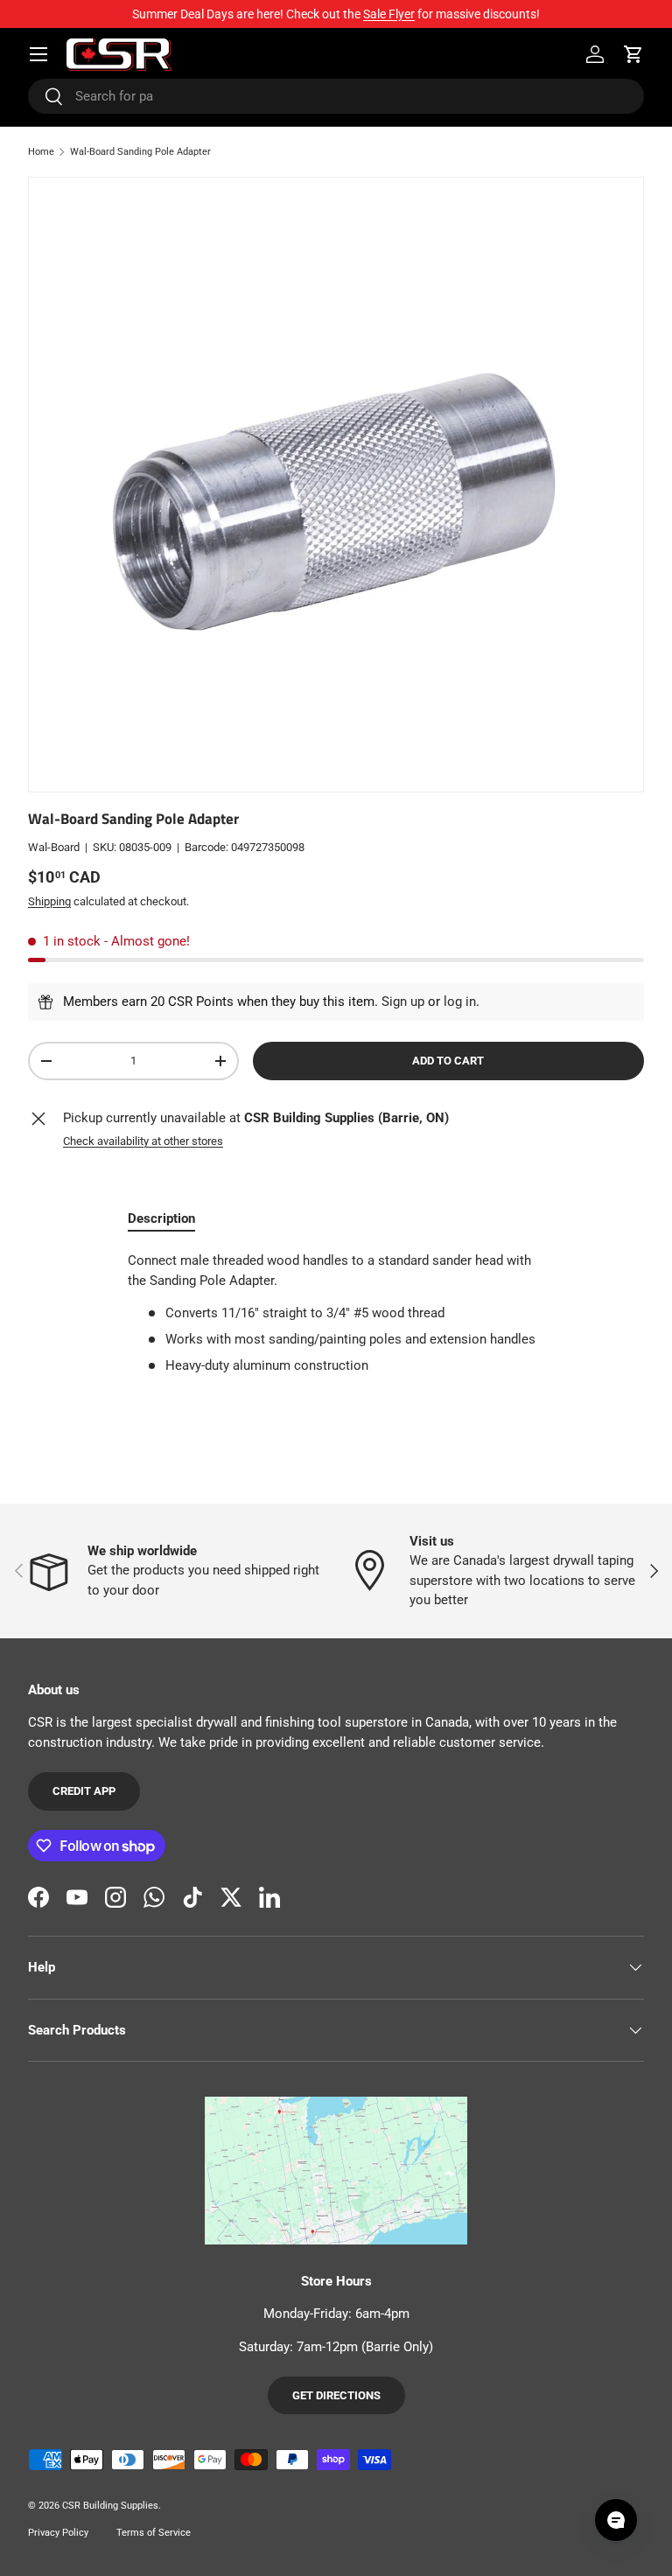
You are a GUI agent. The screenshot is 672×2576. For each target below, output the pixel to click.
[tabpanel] (336, 1313)
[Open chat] (616, 2520)
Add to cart (448, 1061)
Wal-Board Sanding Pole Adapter (140, 152)
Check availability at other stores (143, 1141)
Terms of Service (154, 2533)
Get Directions (336, 2395)
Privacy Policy (58, 2533)
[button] (633, 54)
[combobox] (336, 96)
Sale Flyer (389, 14)
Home (41, 152)
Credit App (84, 1791)
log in (460, 1002)
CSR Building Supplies (110, 2506)
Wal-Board (54, 847)
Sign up (403, 1002)
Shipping (49, 901)
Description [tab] (161, 1218)
